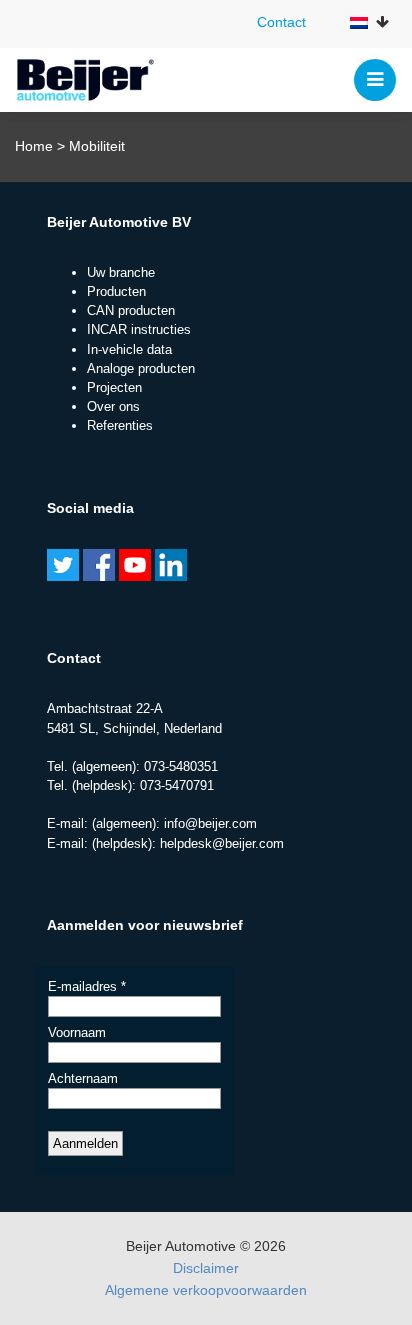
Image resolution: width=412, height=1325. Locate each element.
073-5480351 (181, 766)
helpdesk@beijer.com (222, 843)
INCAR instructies (139, 329)
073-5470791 (177, 785)
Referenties (120, 425)
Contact (281, 22)
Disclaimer (206, 1268)
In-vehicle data (129, 349)
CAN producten (131, 310)
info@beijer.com (210, 823)
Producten (116, 291)
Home (34, 146)
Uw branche (121, 272)
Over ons (113, 406)
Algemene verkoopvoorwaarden (206, 1290)
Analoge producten (141, 368)
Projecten (114, 387)
